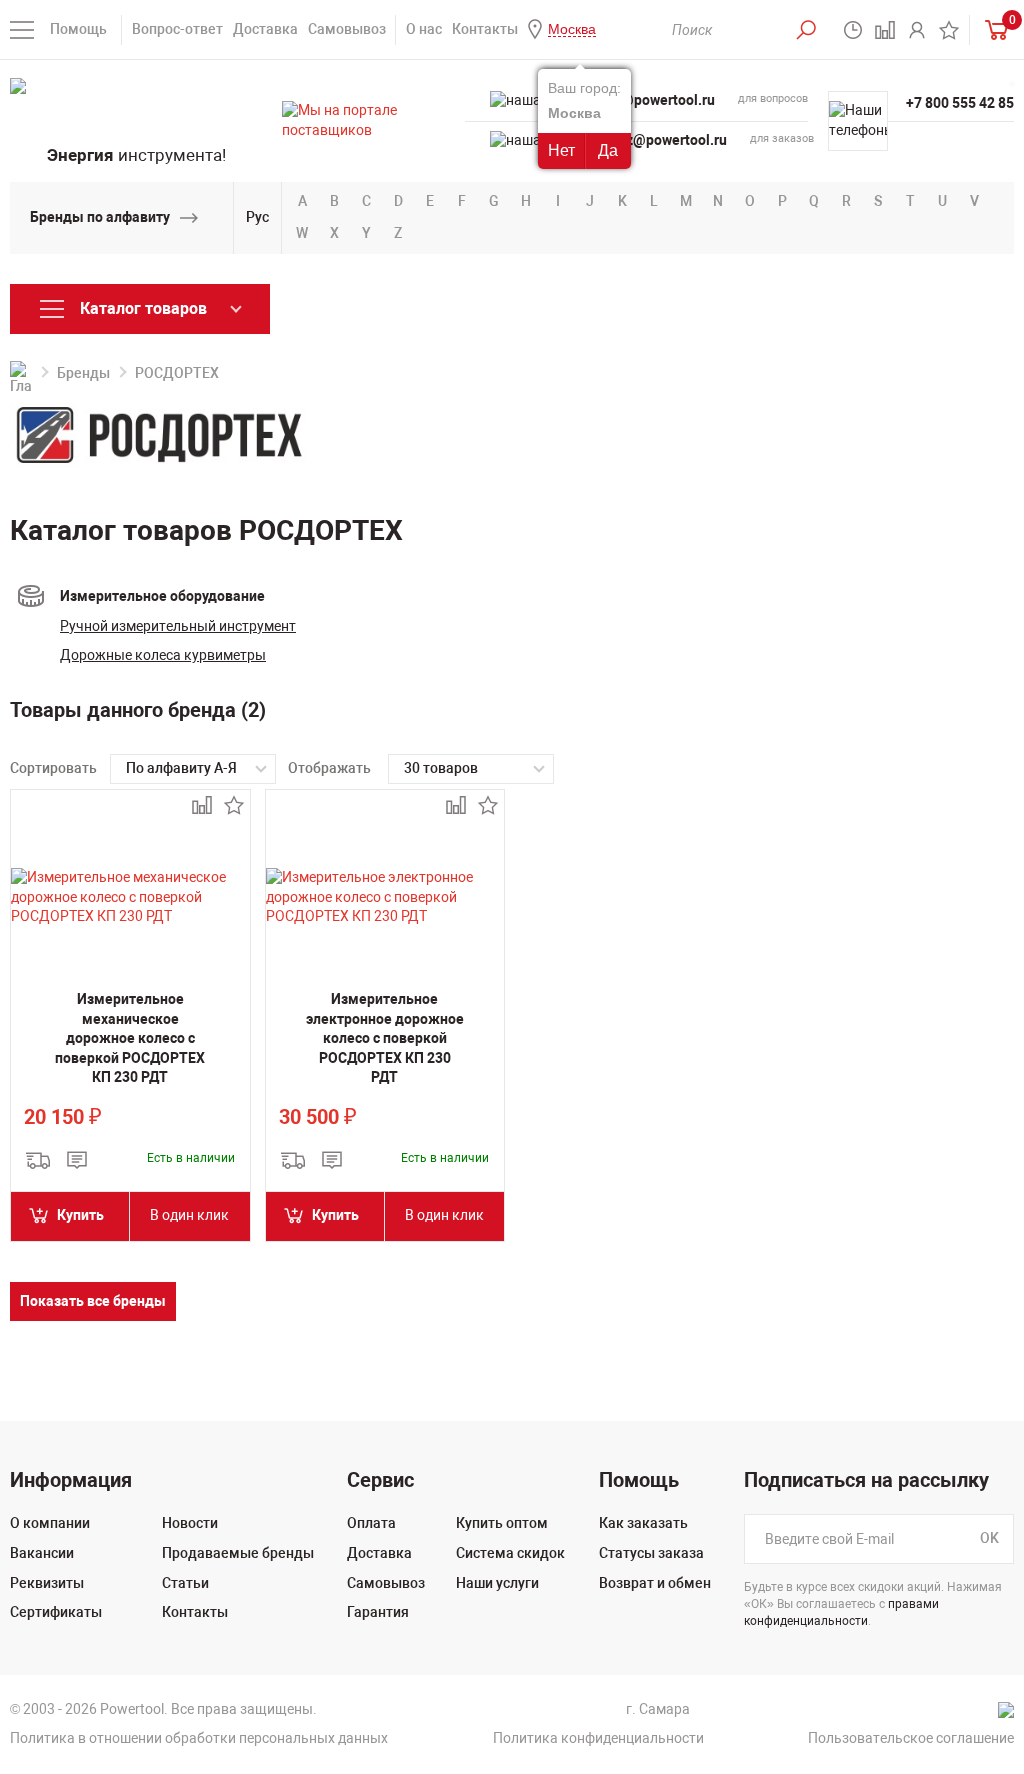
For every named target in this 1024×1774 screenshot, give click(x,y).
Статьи (185, 1583)
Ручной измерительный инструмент (178, 626)
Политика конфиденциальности (598, 1738)
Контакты (485, 29)
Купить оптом (502, 1523)
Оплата (371, 1523)
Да (608, 150)
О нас (424, 29)
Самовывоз (347, 29)
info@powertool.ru (655, 100)
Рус (257, 217)
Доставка (265, 29)
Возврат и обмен (655, 1583)
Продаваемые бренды (238, 1553)
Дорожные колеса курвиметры (163, 655)
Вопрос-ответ (177, 29)
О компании (50, 1523)
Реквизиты (47, 1583)
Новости (190, 1523)
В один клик (189, 1215)
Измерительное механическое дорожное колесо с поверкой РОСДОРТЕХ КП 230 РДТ (130, 1038)
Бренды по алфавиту (100, 217)
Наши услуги (497, 1583)
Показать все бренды (93, 1301)
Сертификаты (56, 1612)
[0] (992, 29)
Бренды (83, 373)
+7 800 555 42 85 (960, 103)
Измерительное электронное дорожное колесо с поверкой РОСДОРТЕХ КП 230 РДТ (385, 1038)
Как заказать (643, 1523)
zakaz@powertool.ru (661, 140)
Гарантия (378, 1612)
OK (989, 1539)
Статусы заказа (651, 1553)
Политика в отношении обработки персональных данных (199, 1738)
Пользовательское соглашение (911, 1738)
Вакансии (42, 1553)
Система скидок (510, 1553)
